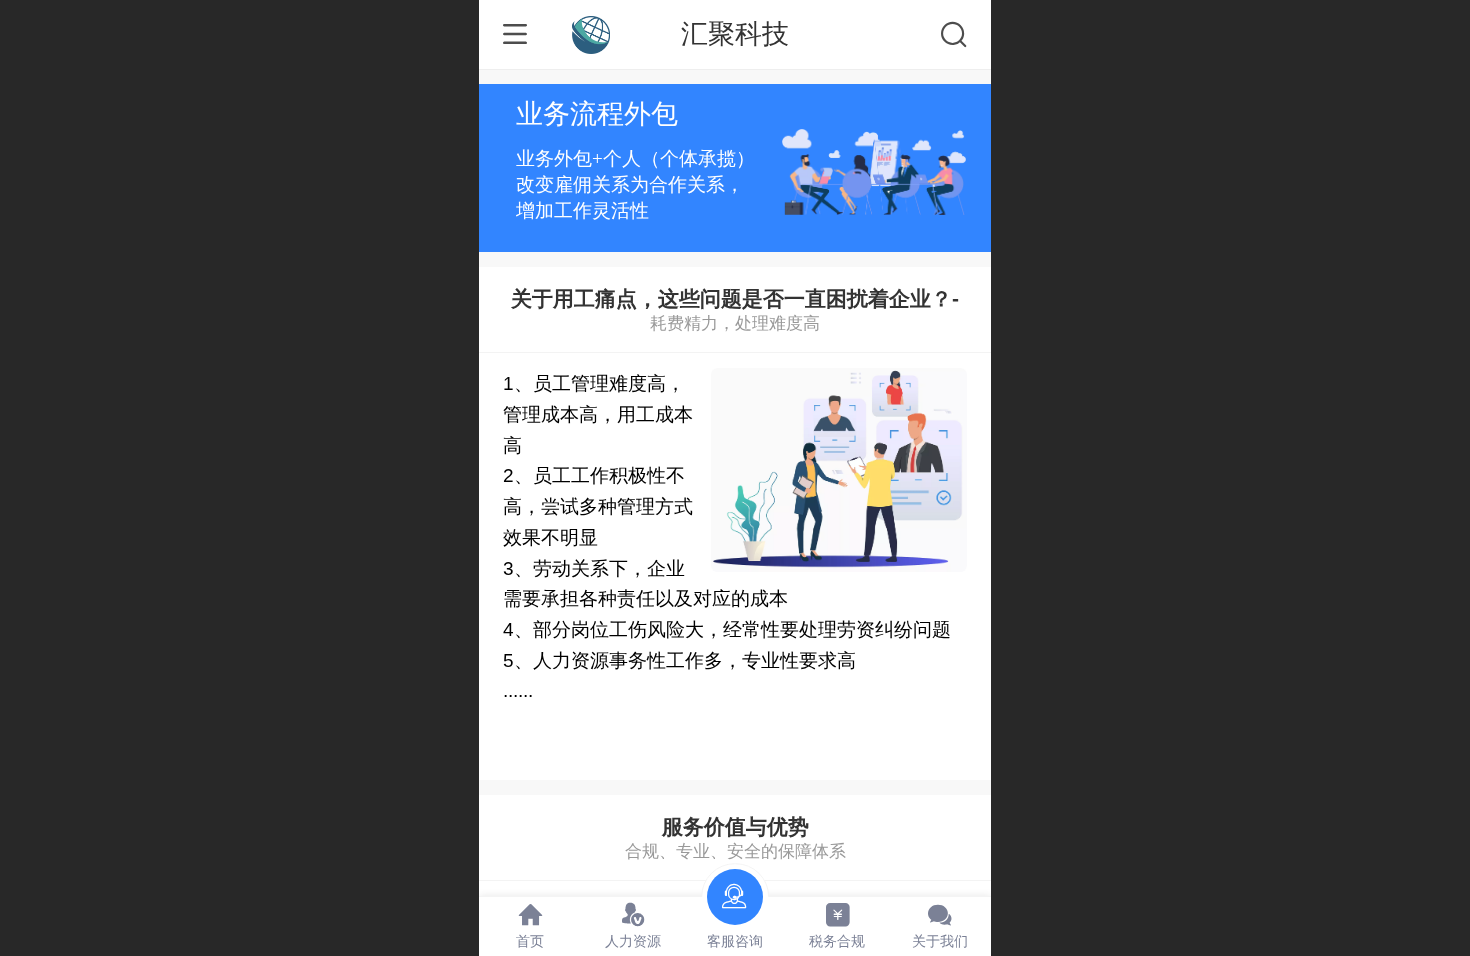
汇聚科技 (735, 33)
